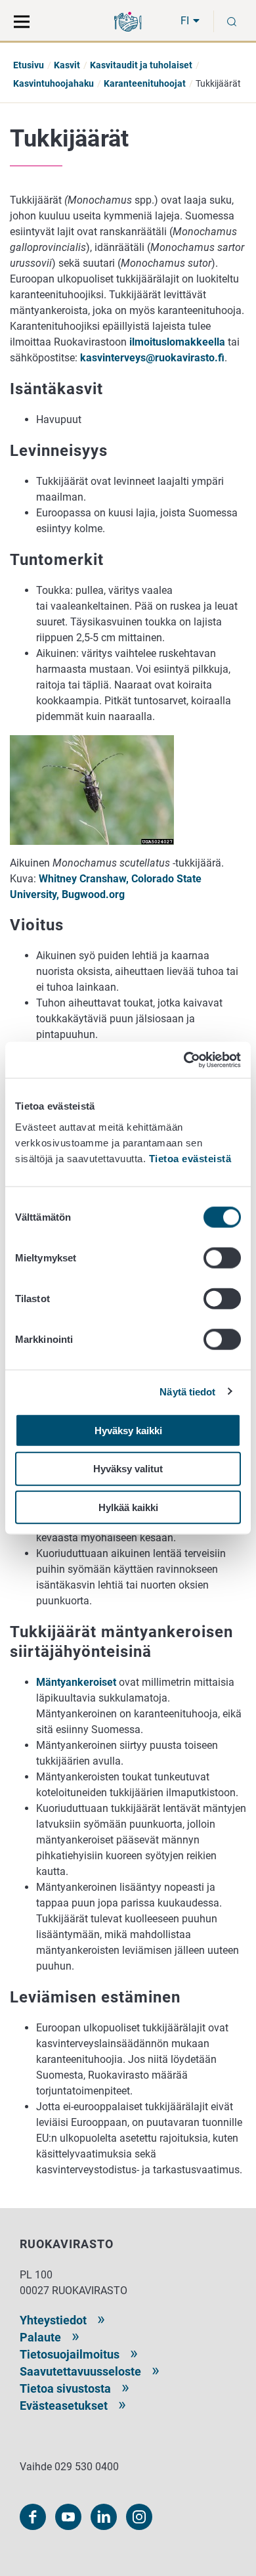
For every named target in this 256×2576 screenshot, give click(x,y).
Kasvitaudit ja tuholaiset (141, 65)
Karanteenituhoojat (145, 83)
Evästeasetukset (64, 2406)
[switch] (222, 1257)
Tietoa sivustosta (65, 2388)
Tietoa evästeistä (190, 1158)
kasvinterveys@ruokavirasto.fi (152, 358)
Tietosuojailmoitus (70, 2354)
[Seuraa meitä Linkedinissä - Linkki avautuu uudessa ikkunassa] (104, 2517)
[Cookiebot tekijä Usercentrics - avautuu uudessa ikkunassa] (184, 1060)
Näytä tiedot (187, 1392)
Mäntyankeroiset (76, 1682)
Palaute (40, 2337)
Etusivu (29, 65)
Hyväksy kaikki (128, 1430)
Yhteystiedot (53, 2320)
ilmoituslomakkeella (177, 342)
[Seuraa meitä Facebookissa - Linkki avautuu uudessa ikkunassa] (33, 2517)
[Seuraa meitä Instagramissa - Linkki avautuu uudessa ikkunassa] (139, 2517)
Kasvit (67, 65)
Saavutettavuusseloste (80, 2371)
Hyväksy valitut (128, 1469)
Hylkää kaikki (128, 1507)
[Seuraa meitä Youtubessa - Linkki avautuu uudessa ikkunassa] (68, 2517)
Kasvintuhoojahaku (53, 83)
